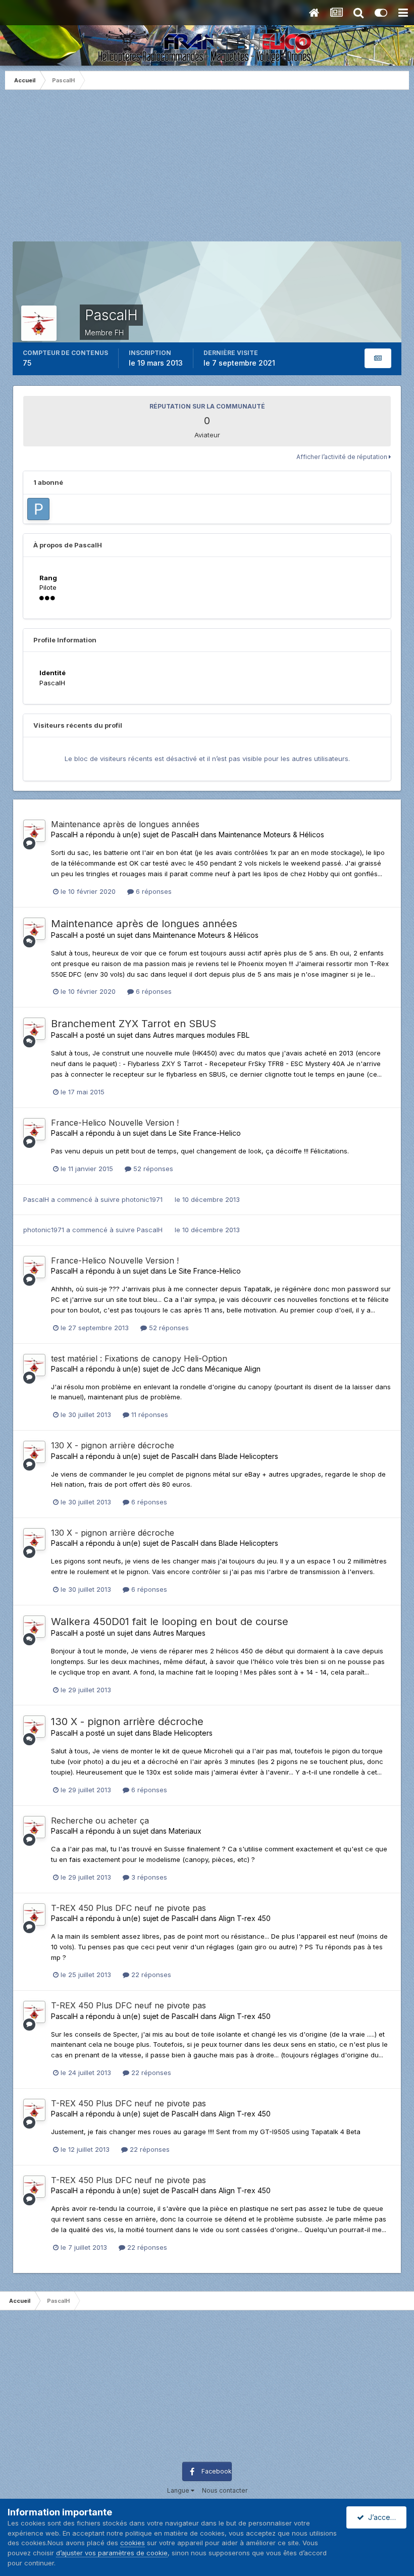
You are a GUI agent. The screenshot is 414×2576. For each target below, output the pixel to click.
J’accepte (383, 2517)
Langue (179, 2490)
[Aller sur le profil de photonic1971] (38, 509)
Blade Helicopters (248, 1456)
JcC (178, 1369)
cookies (133, 2543)
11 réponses (149, 1415)
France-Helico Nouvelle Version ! (115, 1123)
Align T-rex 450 (245, 1918)
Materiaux (185, 1831)
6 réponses (153, 891)
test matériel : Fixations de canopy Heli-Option (139, 1358)
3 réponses (148, 1877)
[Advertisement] (207, 171)
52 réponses (152, 1169)
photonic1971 (142, 1199)
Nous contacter (225, 2490)
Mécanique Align (233, 1369)
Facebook (217, 2471)
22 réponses (150, 1975)
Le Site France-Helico (205, 1133)
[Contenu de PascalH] (378, 358)
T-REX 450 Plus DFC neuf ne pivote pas (128, 1908)
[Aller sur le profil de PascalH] (34, 831)
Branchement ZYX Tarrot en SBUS (134, 1024)
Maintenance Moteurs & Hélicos (271, 835)
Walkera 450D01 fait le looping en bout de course (170, 1622)
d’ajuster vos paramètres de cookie (112, 2553)
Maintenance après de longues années (125, 824)
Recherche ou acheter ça (100, 1821)
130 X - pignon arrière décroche (113, 1445)
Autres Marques (179, 1633)
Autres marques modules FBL (201, 1035)
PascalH (64, 835)
